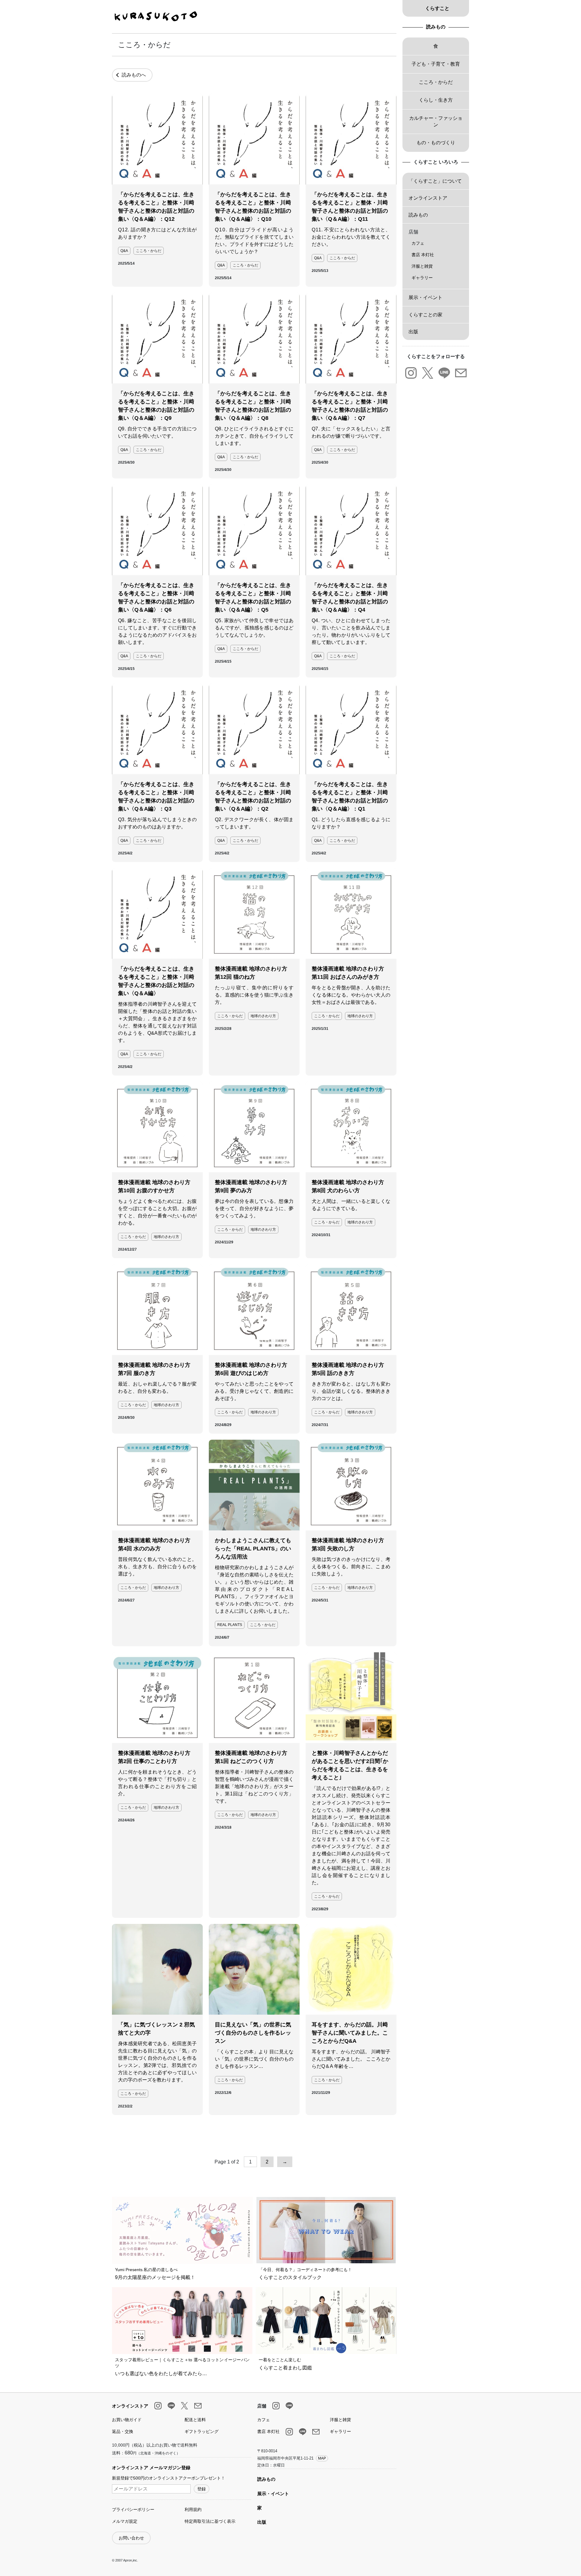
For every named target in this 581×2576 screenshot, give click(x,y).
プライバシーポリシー (133, 2509)
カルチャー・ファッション (436, 121)
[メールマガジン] (461, 373)
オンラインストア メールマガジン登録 (151, 2468)
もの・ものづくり (436, 143)
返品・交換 (123, 2431)
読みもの (436, 27)
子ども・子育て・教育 (436, 64)
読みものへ (134, 75)
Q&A (124, 251)
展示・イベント (425, 297)
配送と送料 (195, 2420)
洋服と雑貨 (422, 266)
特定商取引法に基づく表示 (210, 2521)
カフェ (418, 243)
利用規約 (193, 2509)
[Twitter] (427, 373)
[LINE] (444, 373)
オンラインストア (428, 198)
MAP (322, 2458)
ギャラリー (422, 278)
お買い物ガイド (127, 2420)
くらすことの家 (425, 315)
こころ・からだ (149, 251)
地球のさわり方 (263, 1016)
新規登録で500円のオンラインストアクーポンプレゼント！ (169, 2478)
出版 (413, 332)
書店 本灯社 (423, 255)
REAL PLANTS (230, 1625)
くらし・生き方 (436, 100)
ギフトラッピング (202, 2431)
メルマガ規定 (125, 2521)
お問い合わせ (131, 2538)
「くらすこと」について (435, 181)
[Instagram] (411, 373)
